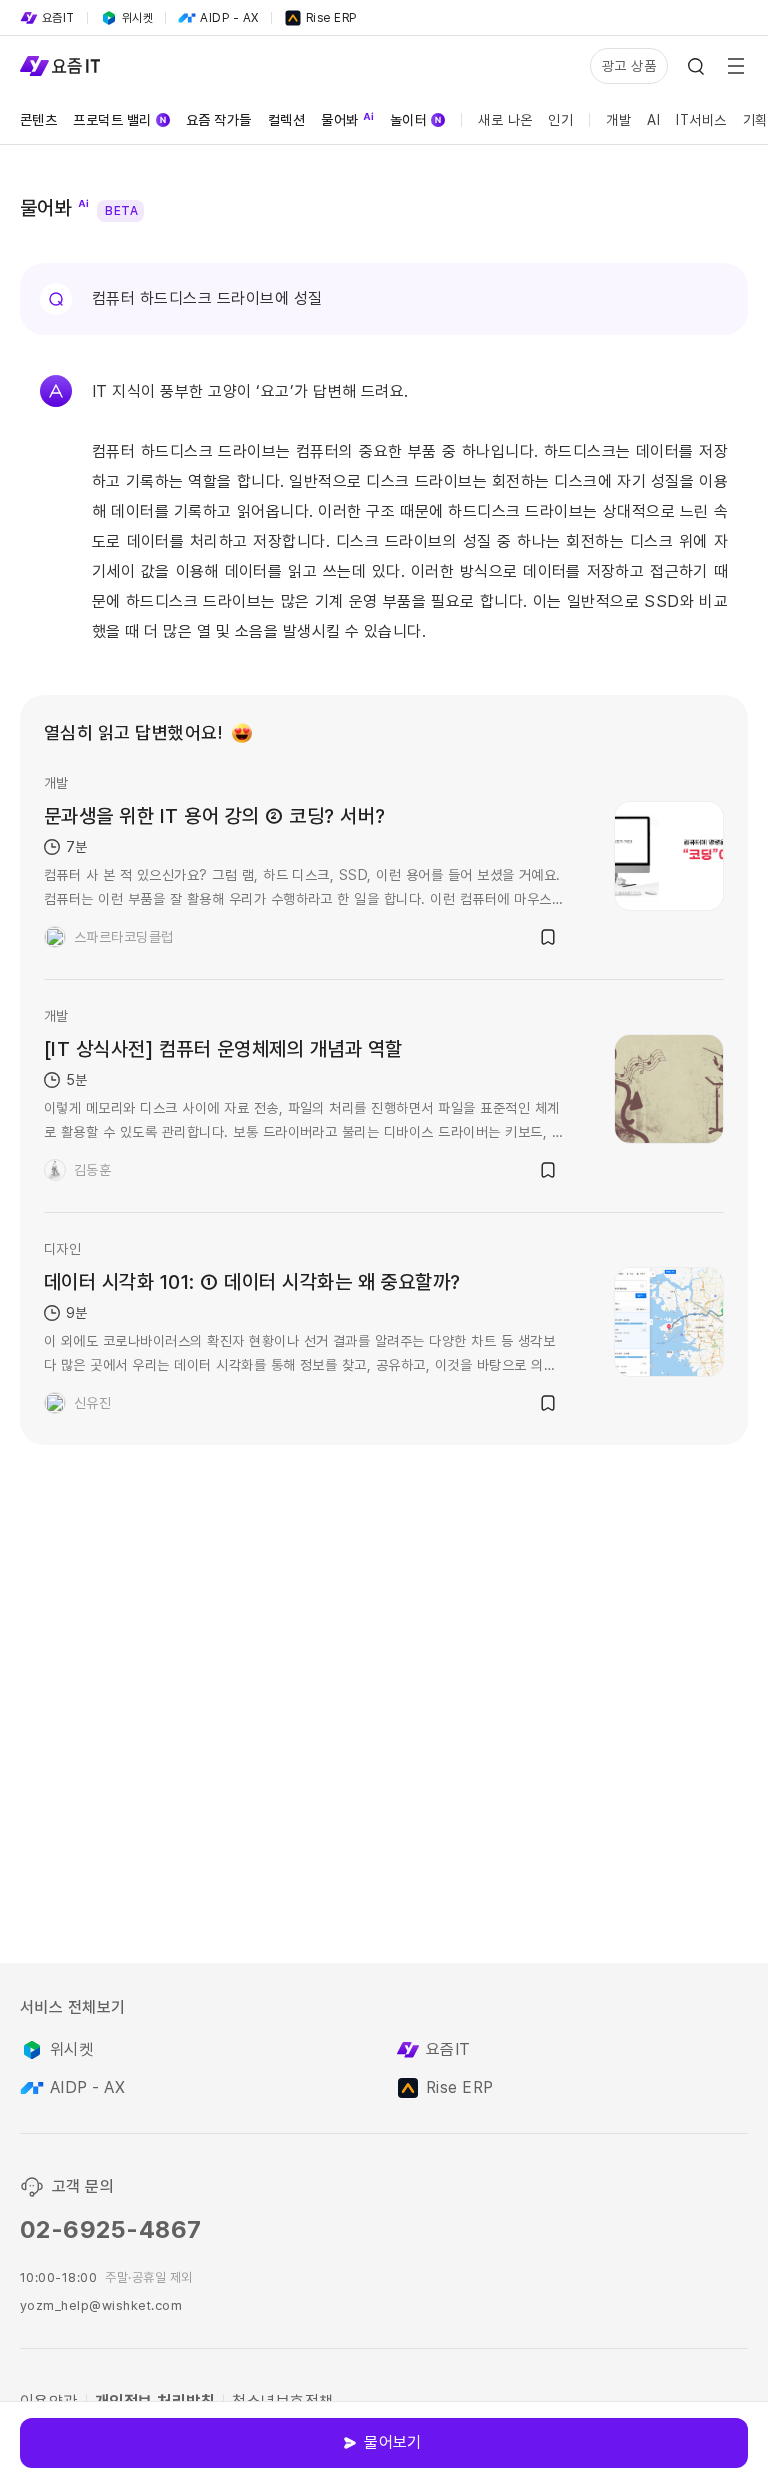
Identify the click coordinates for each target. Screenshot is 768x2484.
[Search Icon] (696, 66)
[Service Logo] (60, 66)
